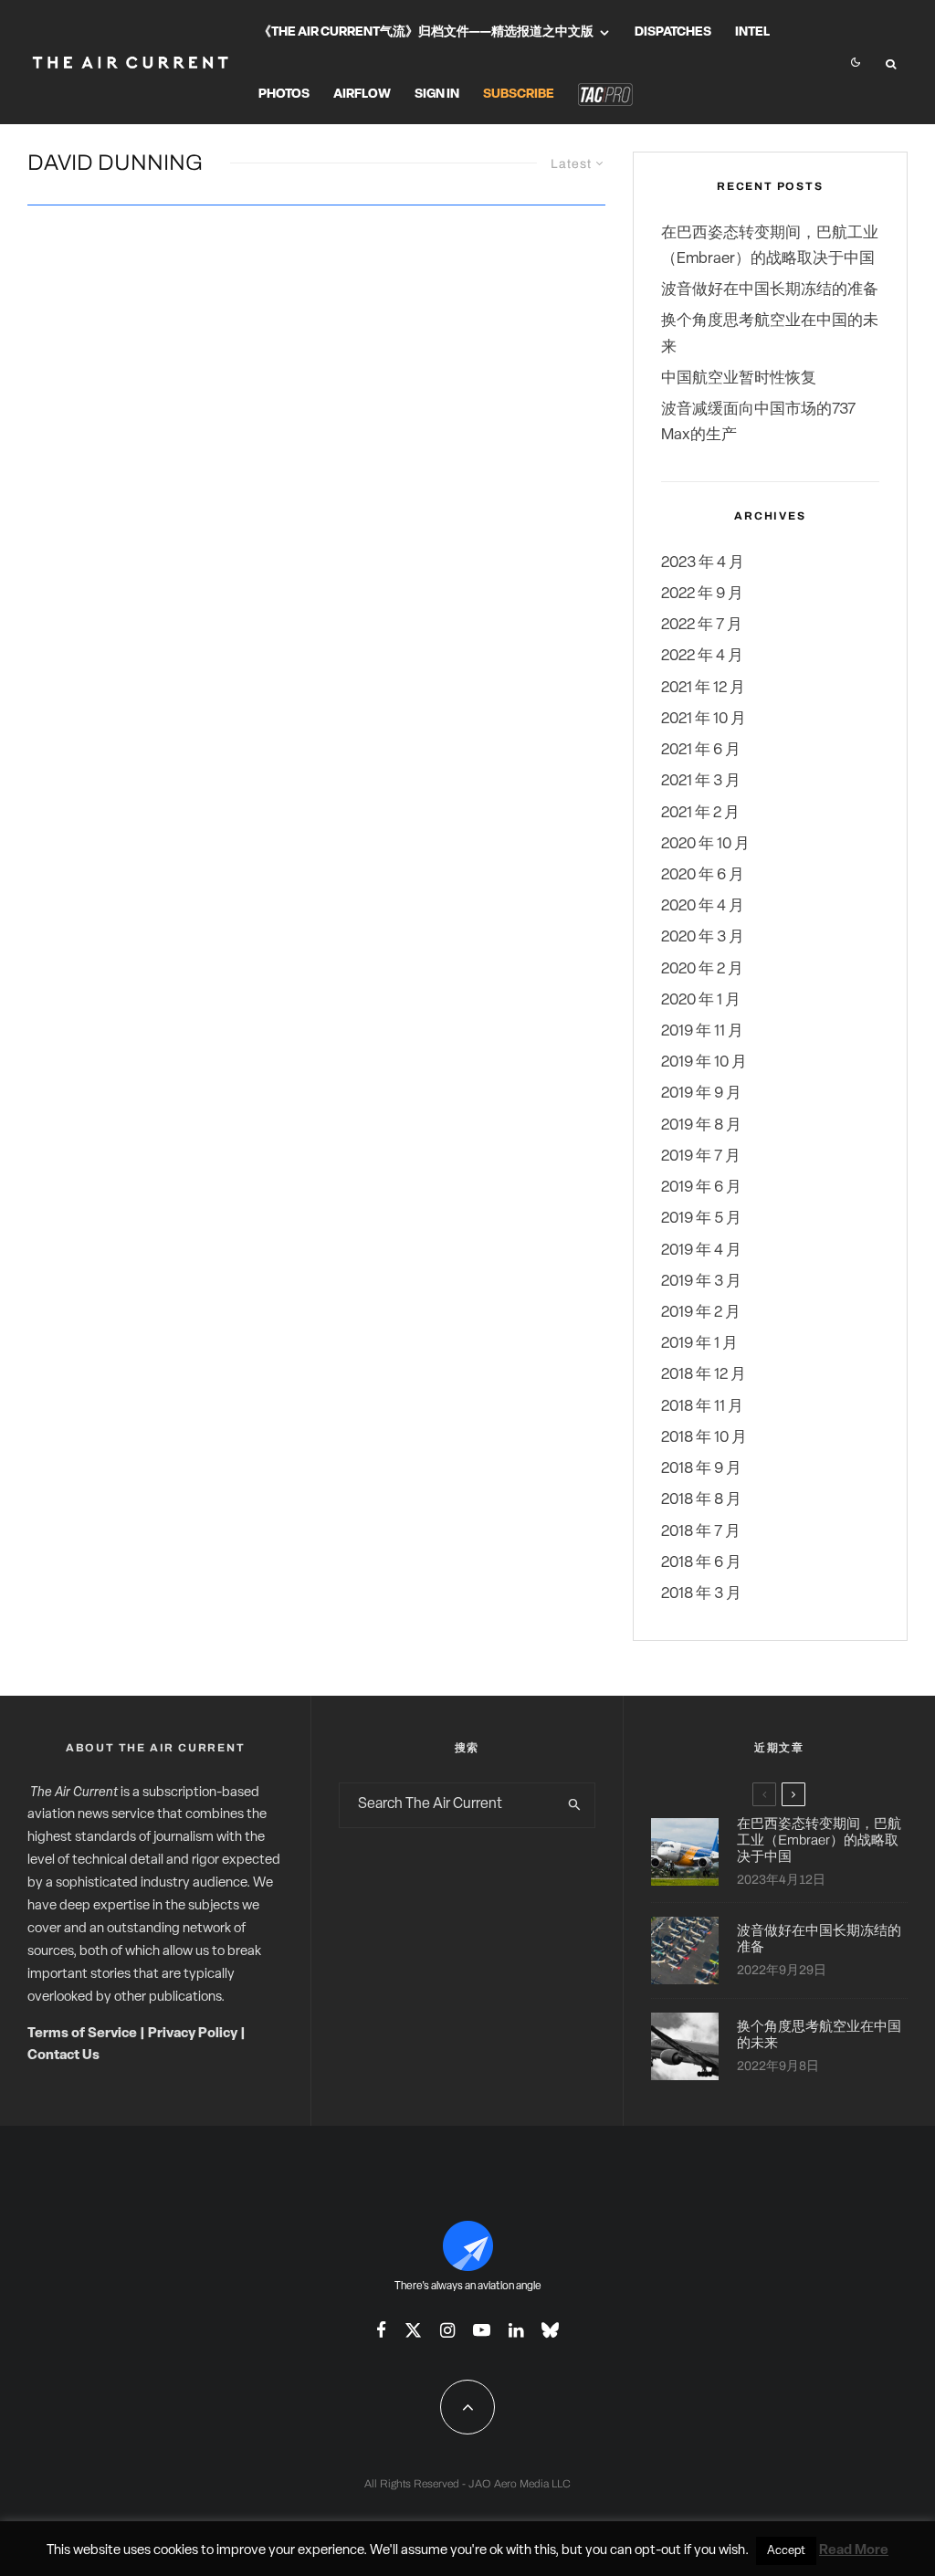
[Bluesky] (550, 2330)
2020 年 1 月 (701, 1000)
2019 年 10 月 (704, 1062)
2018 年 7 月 (701, 1532)
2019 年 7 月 (701, 1157)
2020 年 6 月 (703, 875)
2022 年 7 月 (702, 625)
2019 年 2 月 (701, 1313)
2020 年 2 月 (702, 969)
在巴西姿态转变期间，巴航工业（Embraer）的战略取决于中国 (819, 1840)
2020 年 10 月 (705, 844)
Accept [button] (786, 2551)
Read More (854, 2551)
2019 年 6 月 (701, 1188)
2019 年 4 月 (701, 1251)
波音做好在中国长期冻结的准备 (770, 290)
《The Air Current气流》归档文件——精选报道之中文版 (426, 32)
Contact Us (63, 2056)
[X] (413, 2330)
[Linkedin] (516, 2330)
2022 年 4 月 (702, 656)
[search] (575, 1805)
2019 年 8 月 (701, 1125)
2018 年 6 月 (701, 1563)
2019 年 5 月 (701, 1219)
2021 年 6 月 (701, 750)
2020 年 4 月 (703, 906)
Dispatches (673, 32)
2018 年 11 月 (702, 1407)
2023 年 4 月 (703, 563)
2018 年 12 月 (704, 1375)
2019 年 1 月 (699, 1344)
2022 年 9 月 (702, 594)
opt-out (658, 2551)
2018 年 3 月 (701, 1594)
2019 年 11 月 (702, 1031)
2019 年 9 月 (701, 1093)
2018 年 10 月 (704, 1438)
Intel (752, 32)
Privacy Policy (193, 2034)
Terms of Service (82, 2034)
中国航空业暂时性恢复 (739, 379)
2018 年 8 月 (701, 1500)
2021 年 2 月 (700, 813)
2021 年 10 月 (704, 719)
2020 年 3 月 (703, 937)
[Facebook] (381, 2330)
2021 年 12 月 (703, 688)
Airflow (362, 95)
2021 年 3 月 (701, 781)
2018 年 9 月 (701, 1469)
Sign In (437, 95)
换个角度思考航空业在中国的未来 (819, 2035)
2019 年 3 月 (701, 1282)
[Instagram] (447, 2330)
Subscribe (519, 95)
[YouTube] (482, 2330)
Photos (284, 95)
